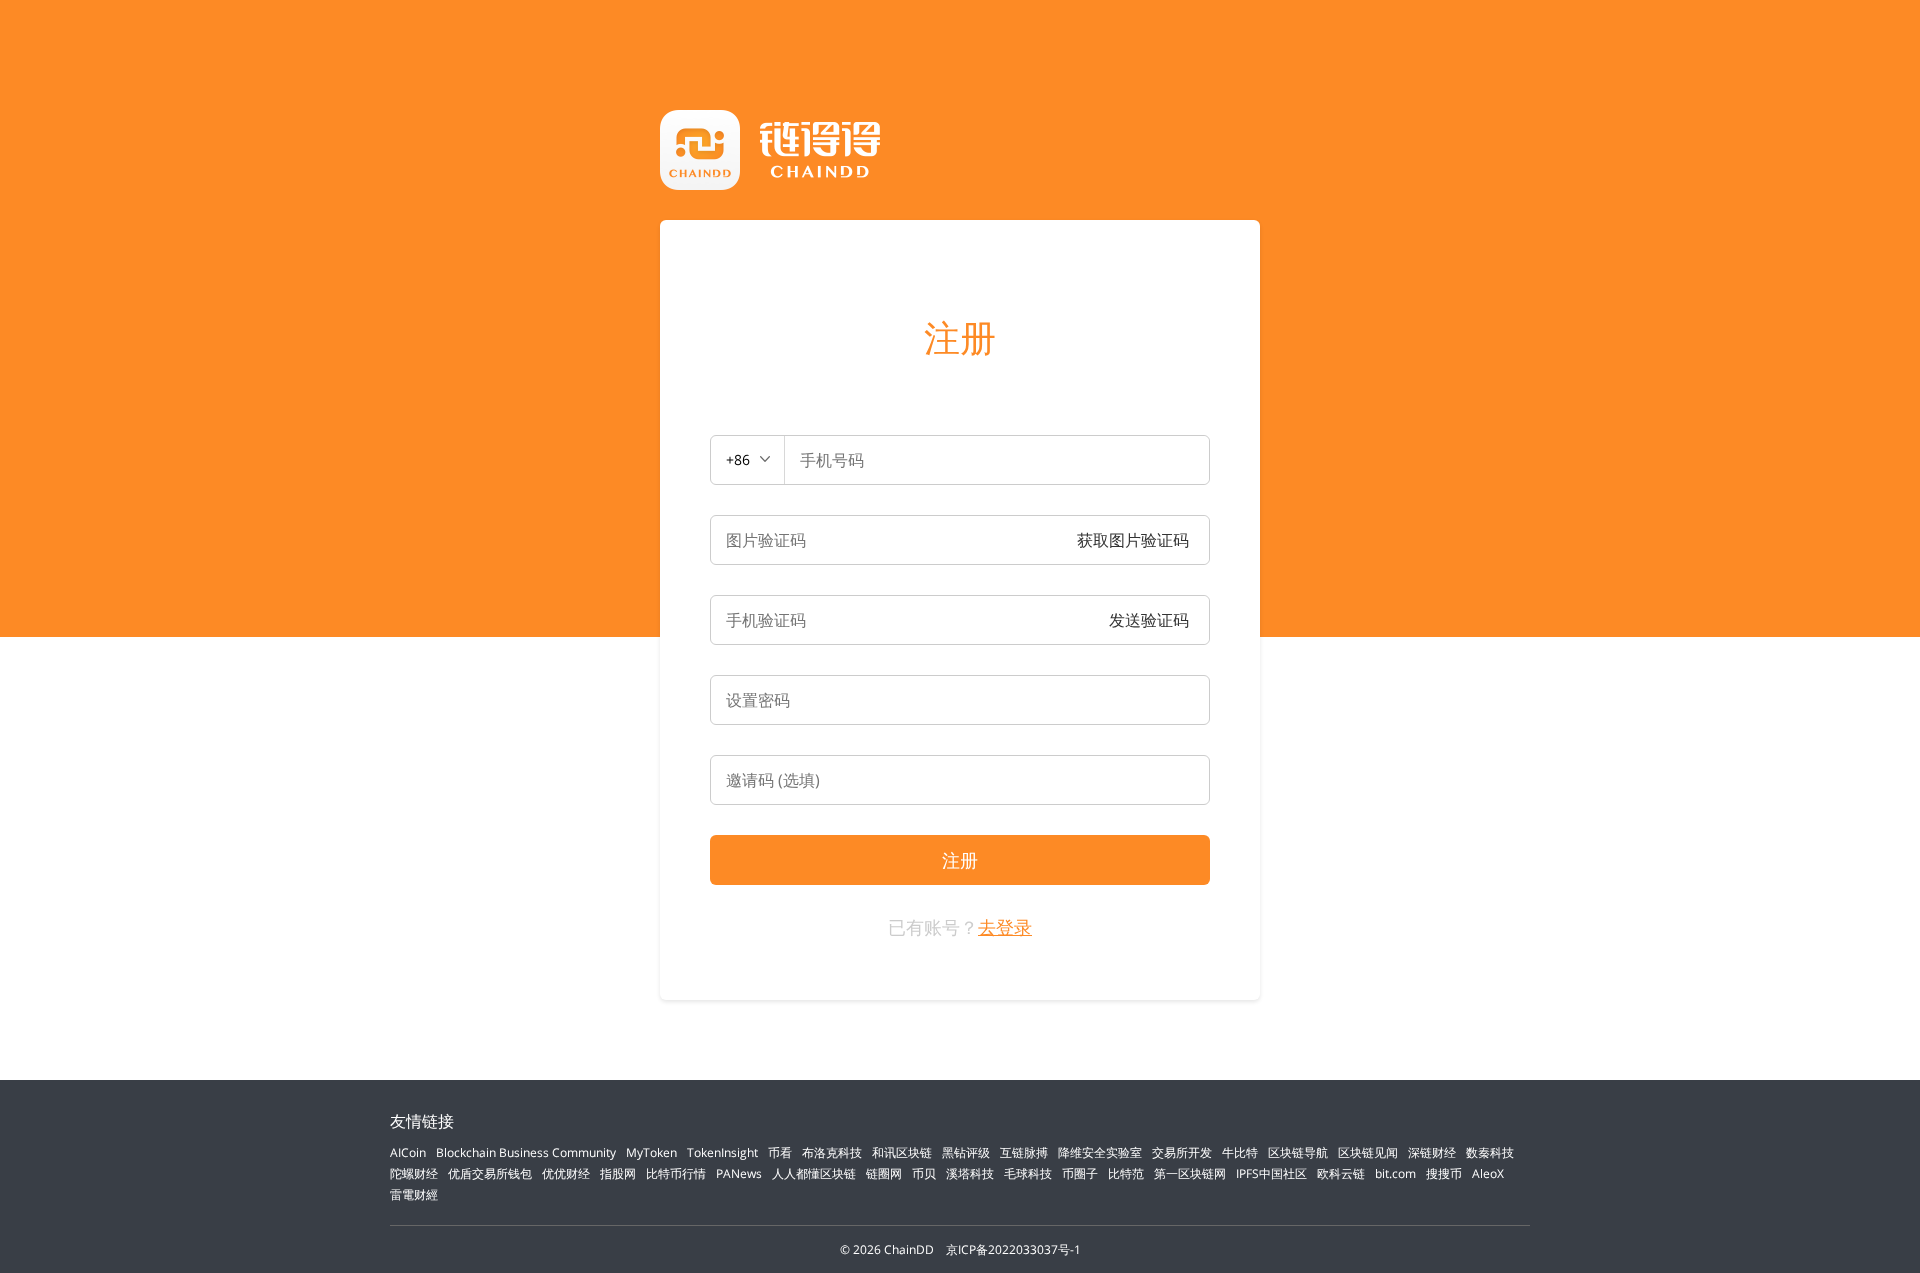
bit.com (1395, 1173)
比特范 (1126, 1173)
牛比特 (1240, 1152)
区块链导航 (1298, 1152)
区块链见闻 (1368, 1152)
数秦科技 (1490, 1152)
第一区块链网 (1190, 1173)
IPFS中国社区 (1271, 1173)
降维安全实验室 (1100, 1152)
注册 (960, 338)
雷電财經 (414, 1194)
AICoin (408, 1152)
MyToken (651, 1152)
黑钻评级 (966, 1152)
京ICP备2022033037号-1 (1013, 1249)
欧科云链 (1341, 1173)
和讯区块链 (902, 1152)
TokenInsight (722, 1152)
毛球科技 (1028, 1173)
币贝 (924, 1173)
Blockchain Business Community (526, 1152)
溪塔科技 (970, 1173)
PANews (739, 1173)
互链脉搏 (1024, 1152)
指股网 (618, 1173)
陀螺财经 (414, 1173)
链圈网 (884, 1173)
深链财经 (1432, 1152)
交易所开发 (1182, 1152)
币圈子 (1080, 1173)
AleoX (1488, 1173)
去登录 (1005, 927)
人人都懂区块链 (814, 1173)
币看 (780, 1152)
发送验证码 (1149, 620)
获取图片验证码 (1133, 540)
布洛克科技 (832, 1152)
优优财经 (566, 1173)
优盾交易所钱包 (490, 1173)
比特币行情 (676, 1173)
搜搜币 (1444, 1173)
